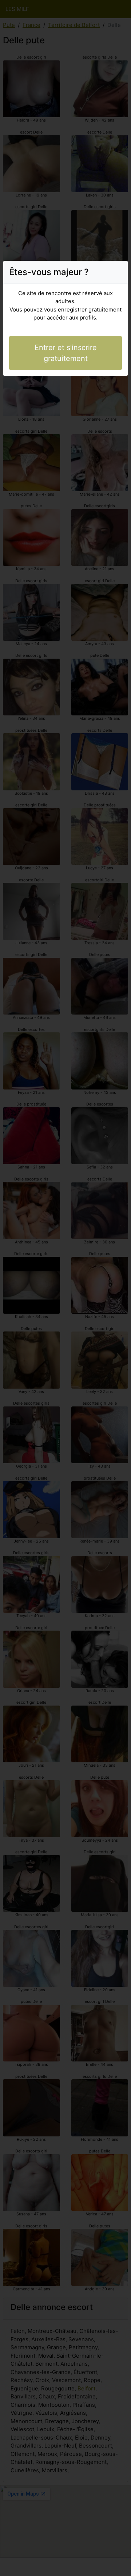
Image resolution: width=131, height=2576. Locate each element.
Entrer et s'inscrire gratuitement (66, 353)
